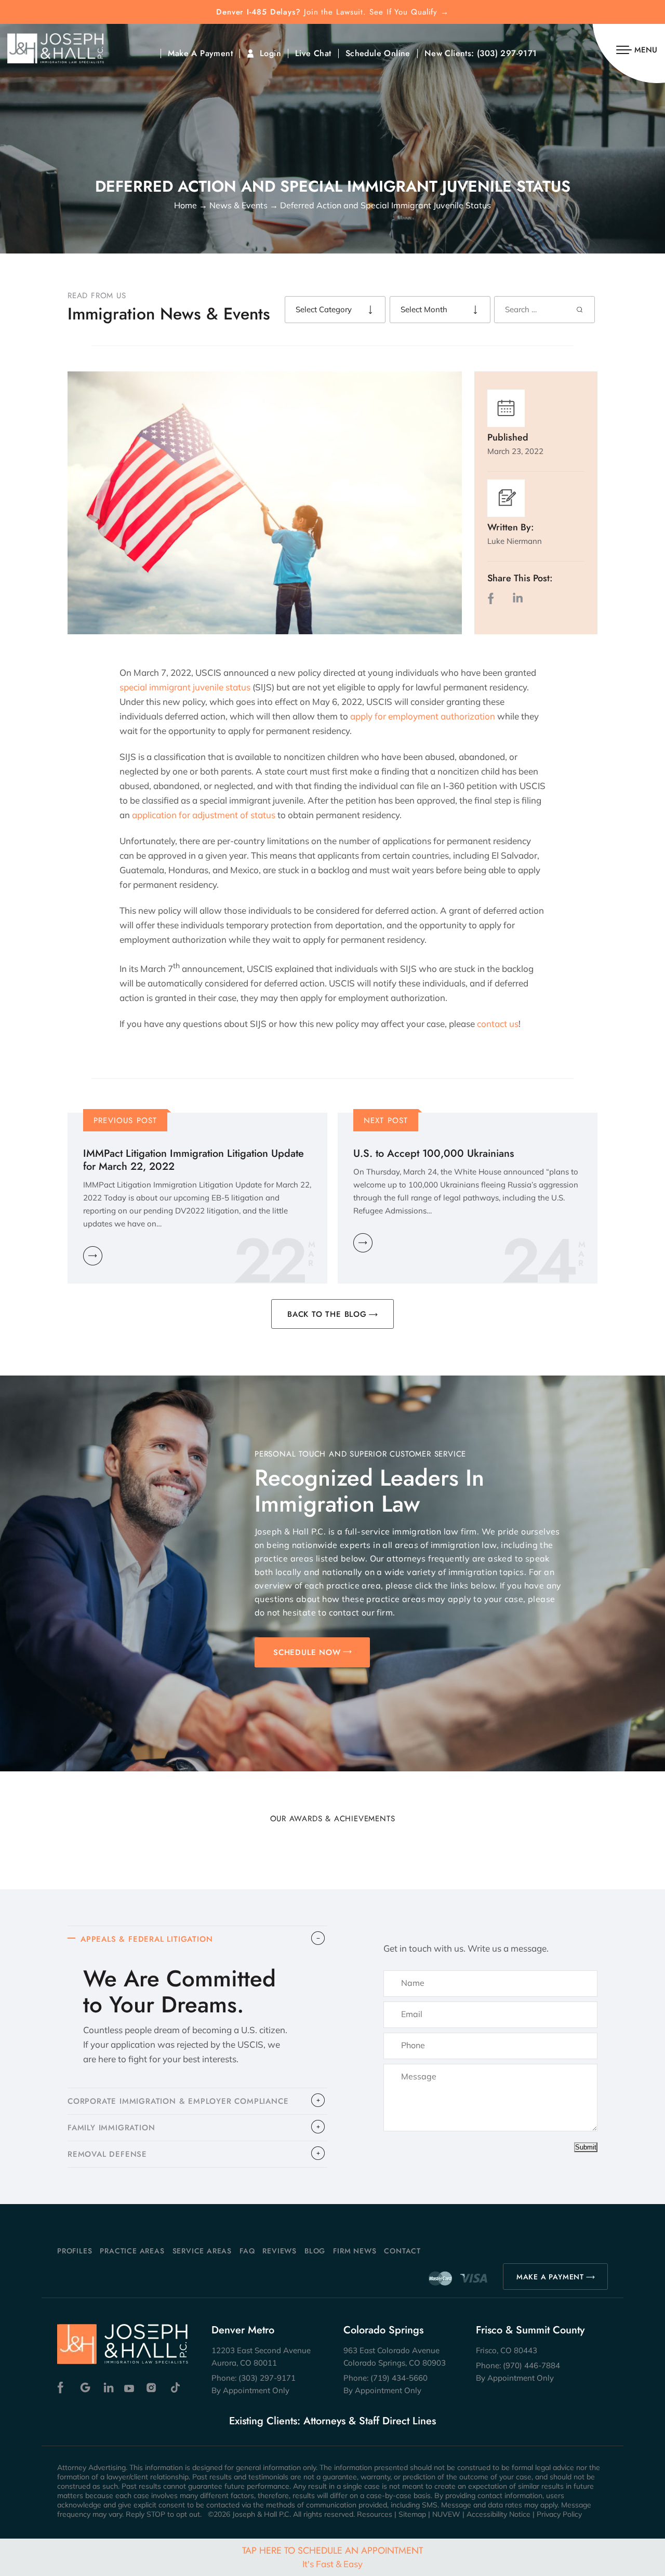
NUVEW (446, 2514)
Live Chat (313, 54)
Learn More (93, 1256)
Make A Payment (200, 54)
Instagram (152, 2388)
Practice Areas (132, 2251)
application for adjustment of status (204, 815)
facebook (493, 598)
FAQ (247, 2251)
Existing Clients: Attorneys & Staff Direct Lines (332, 2421)
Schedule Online (378, 54)
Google (85, 2388)
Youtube (130, 2388)
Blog (315, 2251)
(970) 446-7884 (531, 2365)
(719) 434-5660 (399, 2378)
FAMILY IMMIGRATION (111, 2128)
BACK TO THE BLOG (327, 1314)
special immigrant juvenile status (185, 687)
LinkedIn (517, 598)
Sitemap (412, 2514)
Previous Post (125, 1120)
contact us (498, 1024)
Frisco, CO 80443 (507, 2350)
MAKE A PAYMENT (550, 2277)
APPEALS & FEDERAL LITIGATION (147, 1939)
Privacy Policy (559, 2514)
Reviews (280, 2251)
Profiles (75, 2251)
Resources (375, 2514)
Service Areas (202, 2251)
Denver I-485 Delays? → (332, 12)
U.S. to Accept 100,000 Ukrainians (434, 1153)
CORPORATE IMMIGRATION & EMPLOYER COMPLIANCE (178, 2101)
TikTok (175, 2388)
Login (270, 54)
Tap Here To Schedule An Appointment (332, 2557)
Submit (586, 2147)
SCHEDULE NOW (307, 1652)
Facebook (63, 2388)
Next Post (386, 1120)
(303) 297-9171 (507, 54)
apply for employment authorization (423, 716)
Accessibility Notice (498, 2514)
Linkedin (108, 2388)
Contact (402, 2251)
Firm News (355, 2251)
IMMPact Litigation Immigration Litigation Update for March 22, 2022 (194, 1160)
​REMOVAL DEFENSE (107, 2154)
